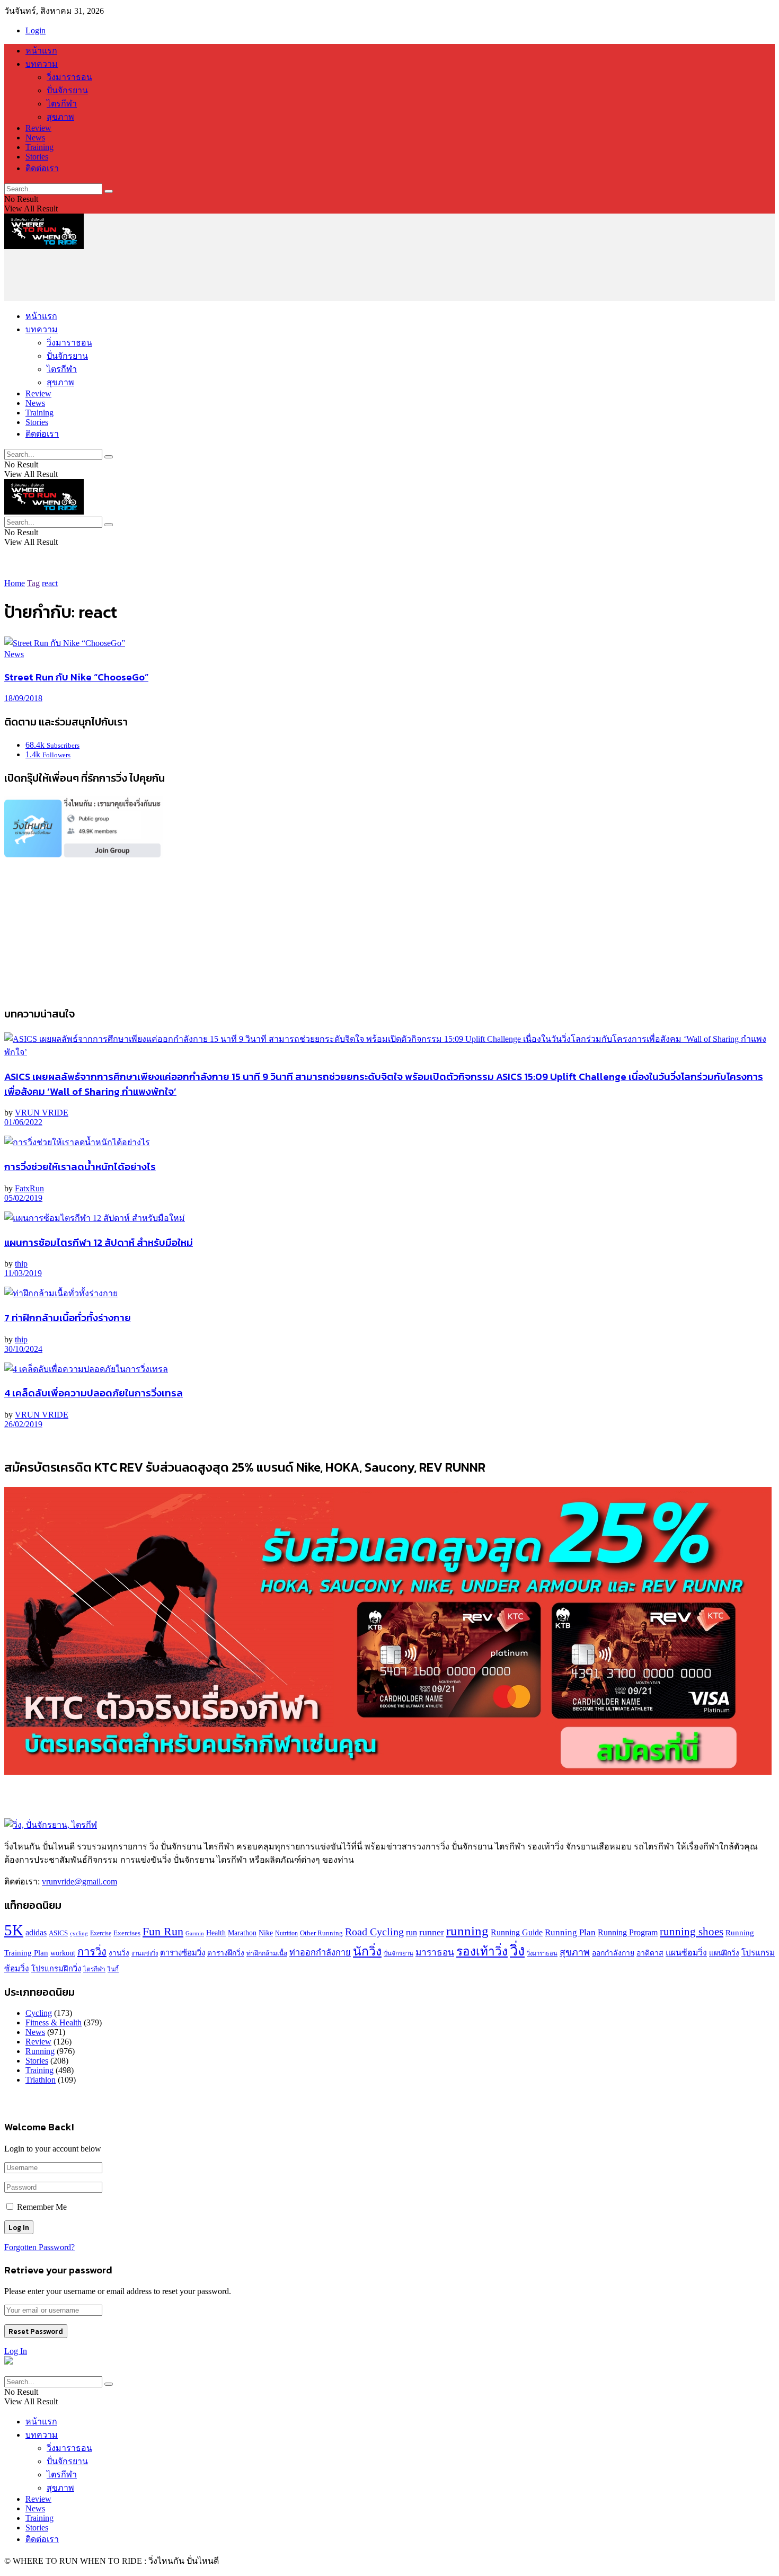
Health (216, 1933)
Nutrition (286, 1933)
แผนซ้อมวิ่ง (686, 1953)
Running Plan (570, 1932)
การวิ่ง (92, 1952)
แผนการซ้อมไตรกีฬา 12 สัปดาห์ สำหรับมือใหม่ (99, 1242)
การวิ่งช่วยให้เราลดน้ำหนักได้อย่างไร (80, 1166)
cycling (79, 1933)
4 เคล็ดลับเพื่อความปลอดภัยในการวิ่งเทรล (94, 1393)
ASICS (58, 1933)
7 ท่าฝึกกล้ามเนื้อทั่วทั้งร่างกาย (68, 1317)
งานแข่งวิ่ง (145, 1953)
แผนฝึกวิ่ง (724, 1953)
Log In (16, 2351)
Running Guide (517, 1932)
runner (432, 1932)
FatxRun (29, 1188)
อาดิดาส (650, 1953)
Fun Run (163, 1932)
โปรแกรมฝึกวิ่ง (56, 1969)
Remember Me (42, 2207)
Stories (37, 157)
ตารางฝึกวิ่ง (226, 1953)
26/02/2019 (23, 1424)
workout (63, 1953)
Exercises (127, 1933)
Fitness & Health (54, 2022)
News (35, 138)
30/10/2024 (23, 1349)
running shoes (692, 1932)
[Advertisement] (197, 275)
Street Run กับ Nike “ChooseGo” (76, 677)
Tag (33, 583)
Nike (266, 1933)
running (467, 1931)
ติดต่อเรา (42, 168)
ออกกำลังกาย (613, 1953)
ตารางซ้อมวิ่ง (183, 1953)
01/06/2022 (23, 1122)
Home (15, 583)
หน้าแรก (41, 51)
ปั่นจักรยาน (67, 90)
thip (21, 1264)
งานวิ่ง (119, 1953)
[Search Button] (109, 191)
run (411, 1932)
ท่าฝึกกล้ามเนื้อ (267, 1953)
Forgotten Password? (39, 2247)
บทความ (42, 64)
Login (36, 30)
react (50, 583)
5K (14, 1930)
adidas (36, 1932)
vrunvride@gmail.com (79, 1882)
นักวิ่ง (367, 1951)
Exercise (101, 1933)
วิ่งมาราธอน (69, 77)
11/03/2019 (23, 1273)
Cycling (39, 2013)
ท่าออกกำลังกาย (320, 1953)
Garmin (195, 1933)
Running (40, 2051)
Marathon (242, 1933)
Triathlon (41, 2080)
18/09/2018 (23, 698)
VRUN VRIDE (42, 1113)
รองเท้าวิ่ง (482, 1951)
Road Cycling (374, 1932)
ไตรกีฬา (62, 104)
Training (39, 147)
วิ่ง (517, 1951)
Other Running (321, 1933)
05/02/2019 (23, 1198)
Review (38, 128)
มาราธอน (435, 1953)
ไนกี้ (113, 1969)
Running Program (628, 1933)
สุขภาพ (60, 117)
